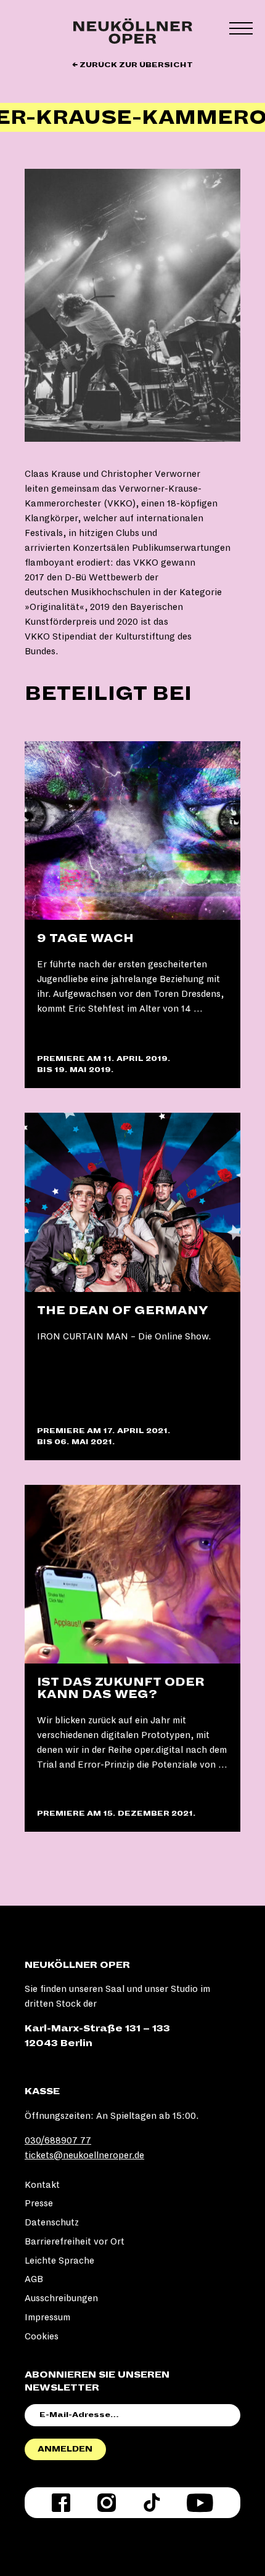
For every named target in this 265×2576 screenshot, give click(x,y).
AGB (34, 2279)
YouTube (200, 2503)
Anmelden (65, 2449)
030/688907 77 (58, 2140)
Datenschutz (52, 2222)
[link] (132, 915)
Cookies (42, 2336)
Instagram (107, 2503)
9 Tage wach (85, 938)
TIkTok (152, 2503)
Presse (39, 2203)
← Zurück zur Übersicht (132, 65)
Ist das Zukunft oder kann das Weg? (121, 1688)
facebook (61, 2503)
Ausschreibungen (61, 2298)
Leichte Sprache (59, 2261)
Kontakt (42, 2185)
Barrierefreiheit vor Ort (75, 2241)
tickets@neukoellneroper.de (84, 2155)
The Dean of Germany (123, 1310)
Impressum (47, 2317)
